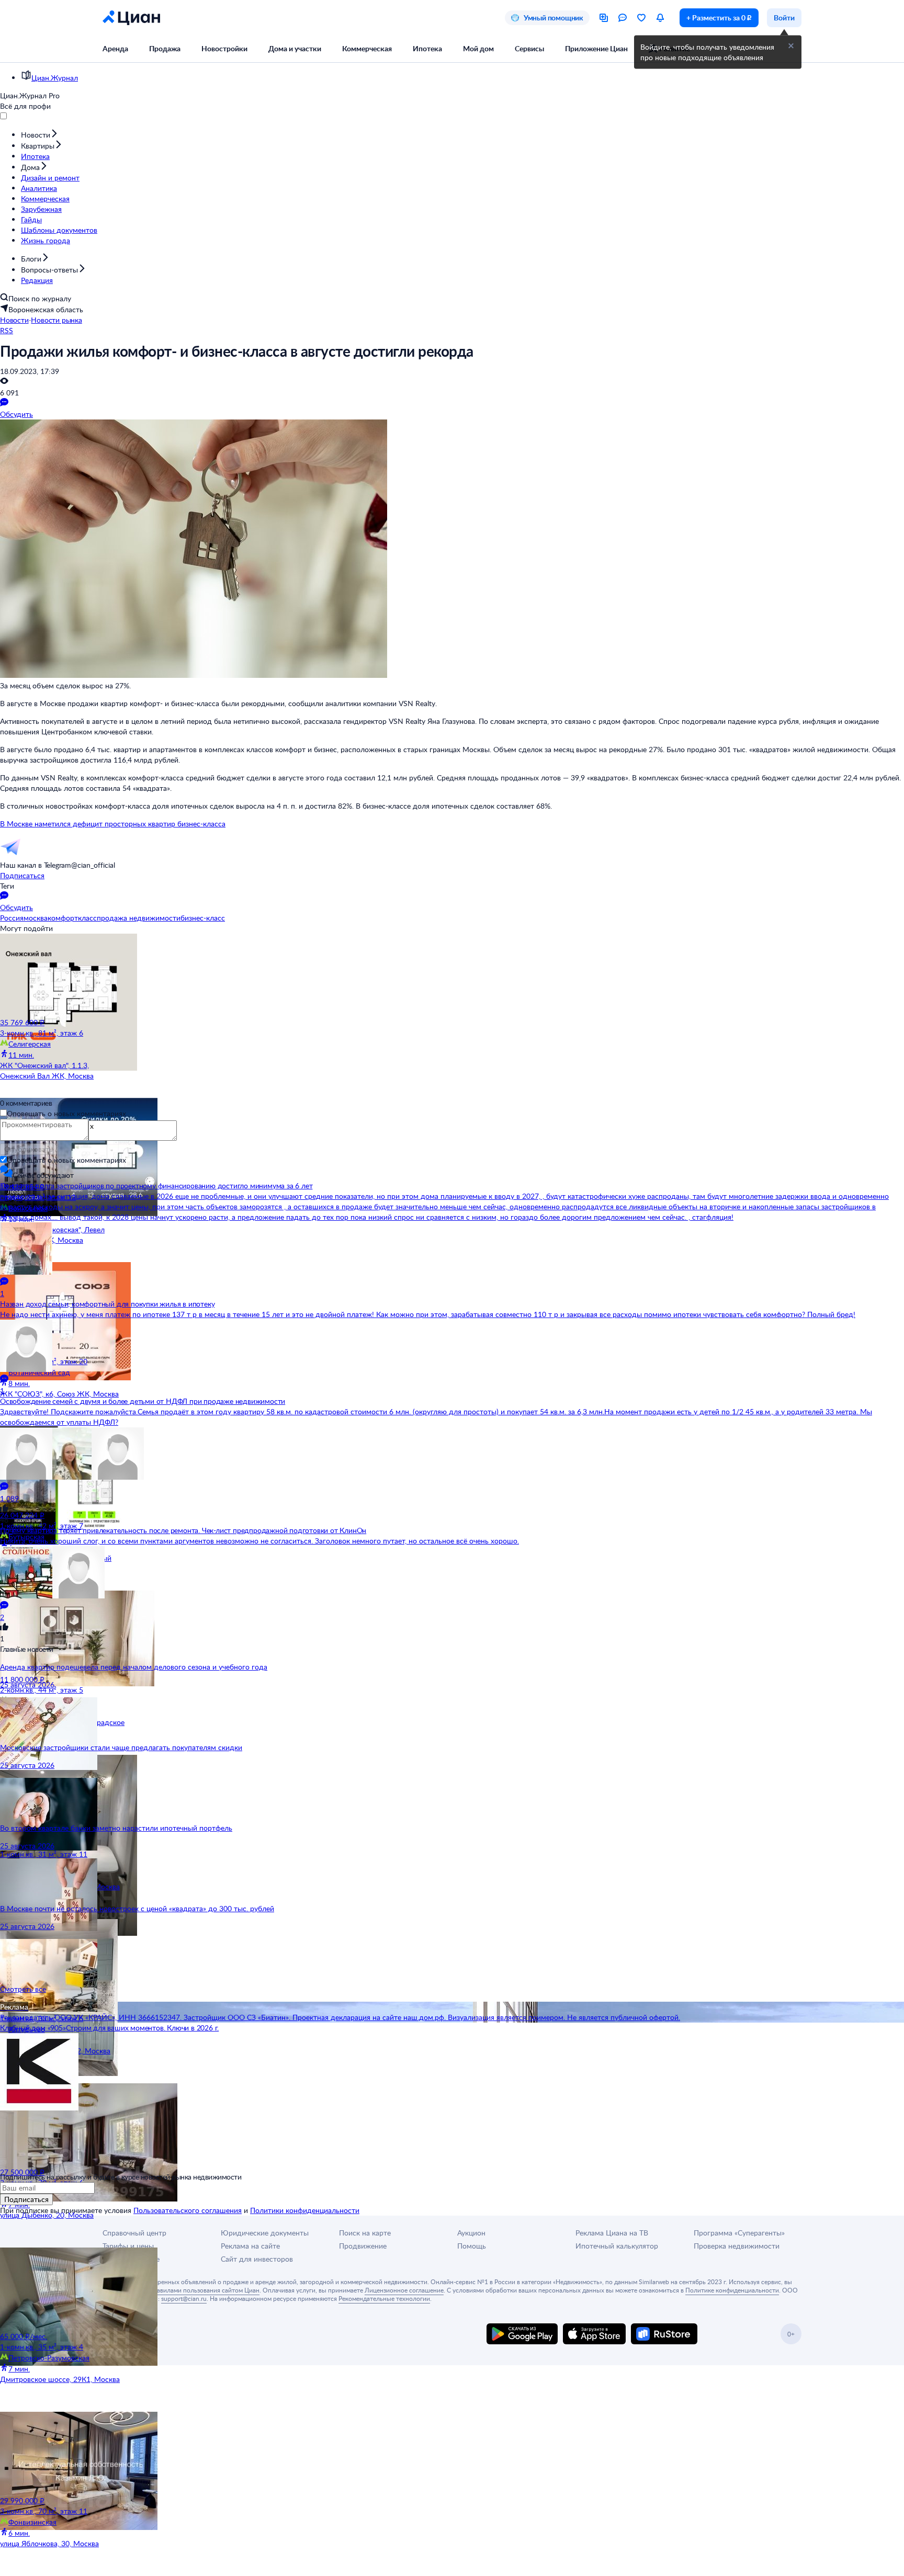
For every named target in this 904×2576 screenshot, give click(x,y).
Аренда (115, 48)
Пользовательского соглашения (188, 2210)
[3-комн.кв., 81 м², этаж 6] (63, 975)
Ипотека (427, 48)
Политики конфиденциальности (305, 2210)
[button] (791, 46)
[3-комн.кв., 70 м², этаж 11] (63, 2454)
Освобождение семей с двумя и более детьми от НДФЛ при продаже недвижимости (143, 1401)
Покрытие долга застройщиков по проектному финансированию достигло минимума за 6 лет (156, 1185)
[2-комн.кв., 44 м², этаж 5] (63, 1632)
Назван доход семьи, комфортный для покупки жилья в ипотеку (107, 1304)
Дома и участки (295, 48)
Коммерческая (367, 48)
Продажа (165, 48)
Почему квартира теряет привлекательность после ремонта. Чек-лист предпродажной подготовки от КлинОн (183, 1530)
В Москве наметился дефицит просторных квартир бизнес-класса (113, 824)
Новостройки (224, 48)
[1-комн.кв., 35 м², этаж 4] (63, 2289)
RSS (7, 330)
